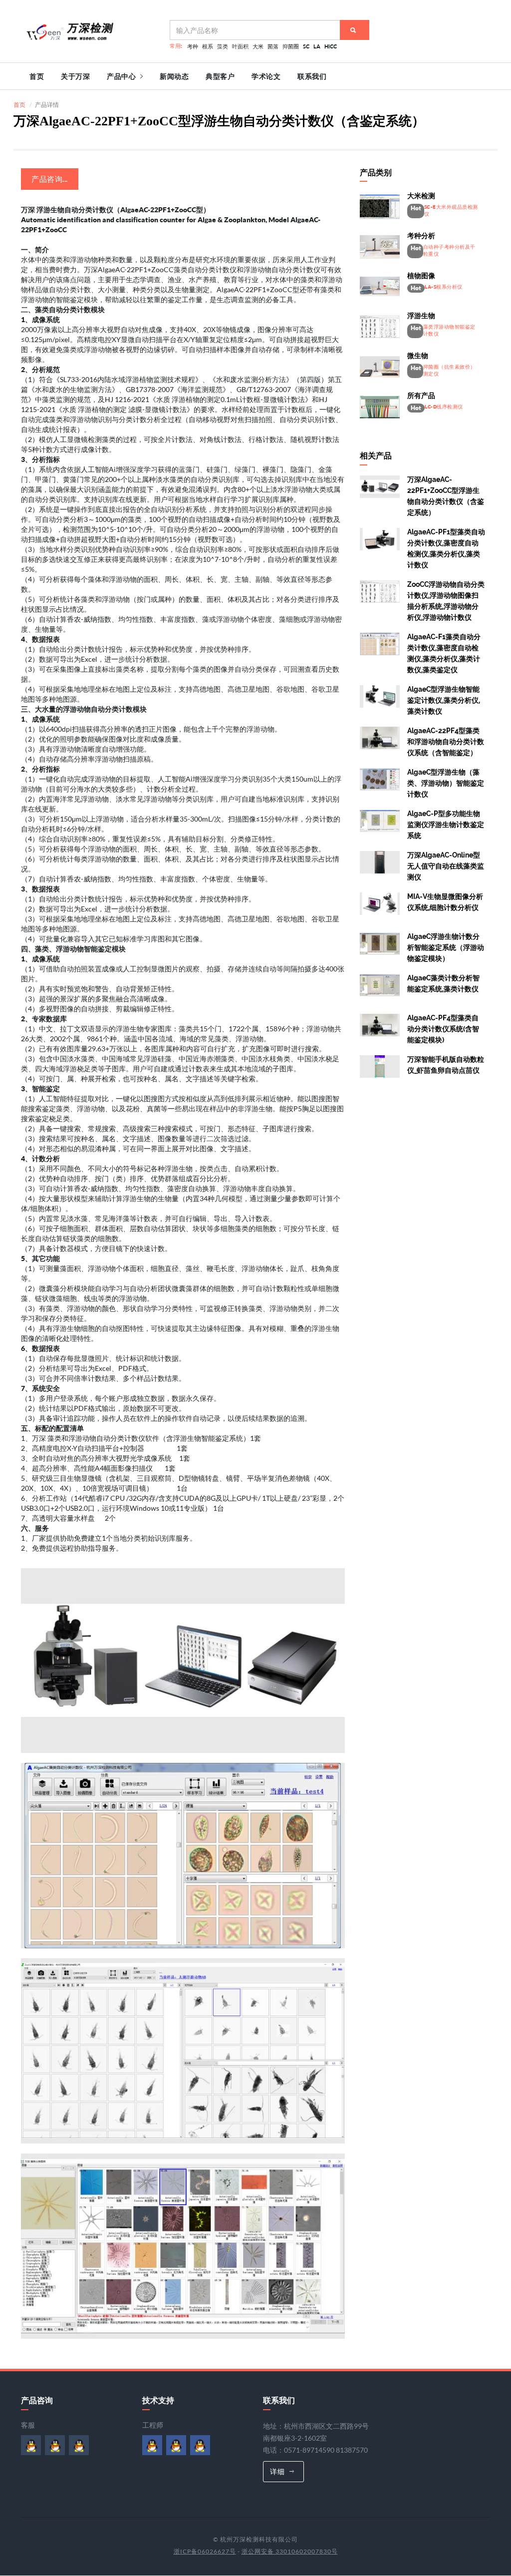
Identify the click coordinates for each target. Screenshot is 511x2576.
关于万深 (75, 76)
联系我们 (312, 76)
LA (317, 46)
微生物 (418, 356)
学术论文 (266, 76)
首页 (37, 76)
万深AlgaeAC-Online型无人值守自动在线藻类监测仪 (446, 866)
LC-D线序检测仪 (444, 407)
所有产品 (421, 396)
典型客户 (220, 76)
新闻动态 (174, 76)
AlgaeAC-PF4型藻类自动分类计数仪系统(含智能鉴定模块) (443, 1029)
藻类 (223, 46)
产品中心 (122, 76)
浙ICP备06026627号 (205, 2551)
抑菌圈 (291, 46)
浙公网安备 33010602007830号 (290, 2551)
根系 (208, 46)
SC (306, 46)
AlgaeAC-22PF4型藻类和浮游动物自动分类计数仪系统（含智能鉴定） (446, 742)
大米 (258, 46)
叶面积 (240, 46)
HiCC (331, 46)
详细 (277, 2471)
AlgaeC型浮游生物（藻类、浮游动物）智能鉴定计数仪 (446, 783)
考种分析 (421, 236)
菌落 (273, 46)
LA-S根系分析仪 (444, 287)
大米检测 (421, 196)
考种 (193, 46)
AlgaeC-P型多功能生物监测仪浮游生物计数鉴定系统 (446, 825)
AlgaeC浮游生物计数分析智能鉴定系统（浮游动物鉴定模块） (446, 947)
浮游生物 (421, 316)
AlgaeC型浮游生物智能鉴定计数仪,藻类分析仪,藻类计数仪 (444, 700)
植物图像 (421, 276)
